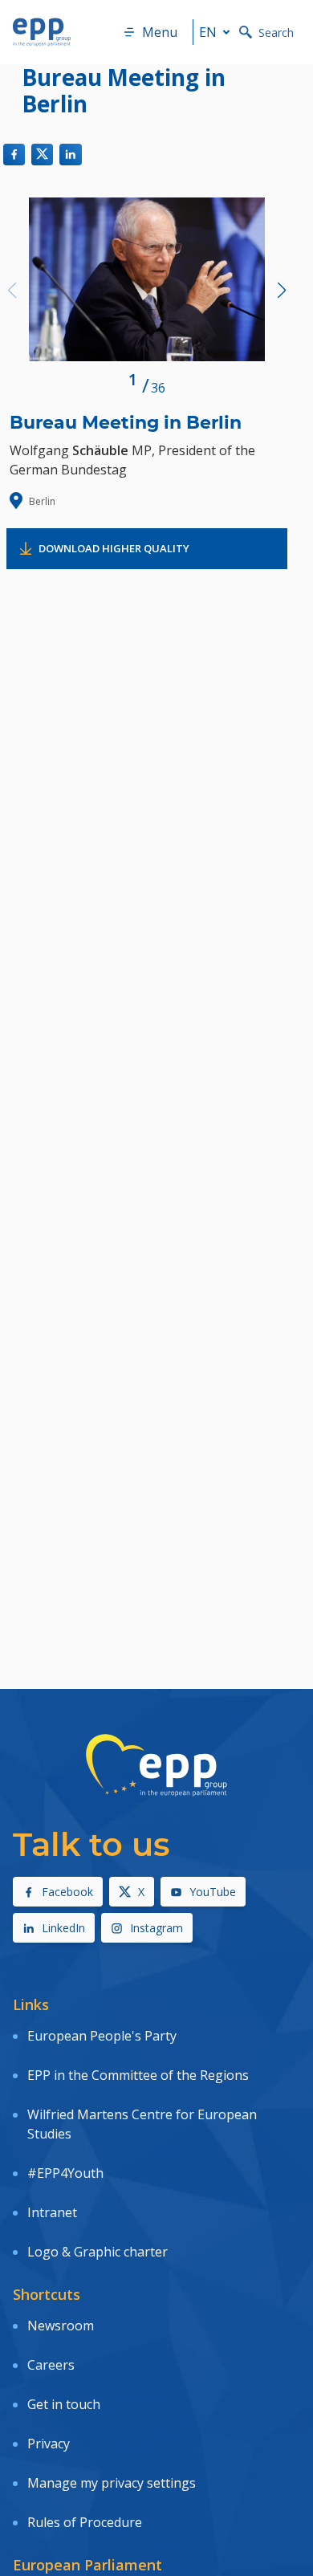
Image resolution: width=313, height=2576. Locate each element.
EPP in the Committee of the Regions (138, 2075)
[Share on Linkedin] (70, 155)
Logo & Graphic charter (98, 2252)
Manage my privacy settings (112, 2483)
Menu (160, 32)
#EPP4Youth (65, 2173)
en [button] (208, 32)
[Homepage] (42, 32)
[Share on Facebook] (14, 155)
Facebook (67, 1892)
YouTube (213, 1892)
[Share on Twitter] (42, 155)
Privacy (49, 2444)
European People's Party (102, 2036)
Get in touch (64, 2404)
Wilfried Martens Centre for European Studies (142, 2124)
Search (276, 33)
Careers (51, 2365)
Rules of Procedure (85, 2522)
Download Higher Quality (114, 548)
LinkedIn (63, 1928)
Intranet (52, 2212)
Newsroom (61, 2326)
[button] (282, 291)
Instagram (156, 1928)
